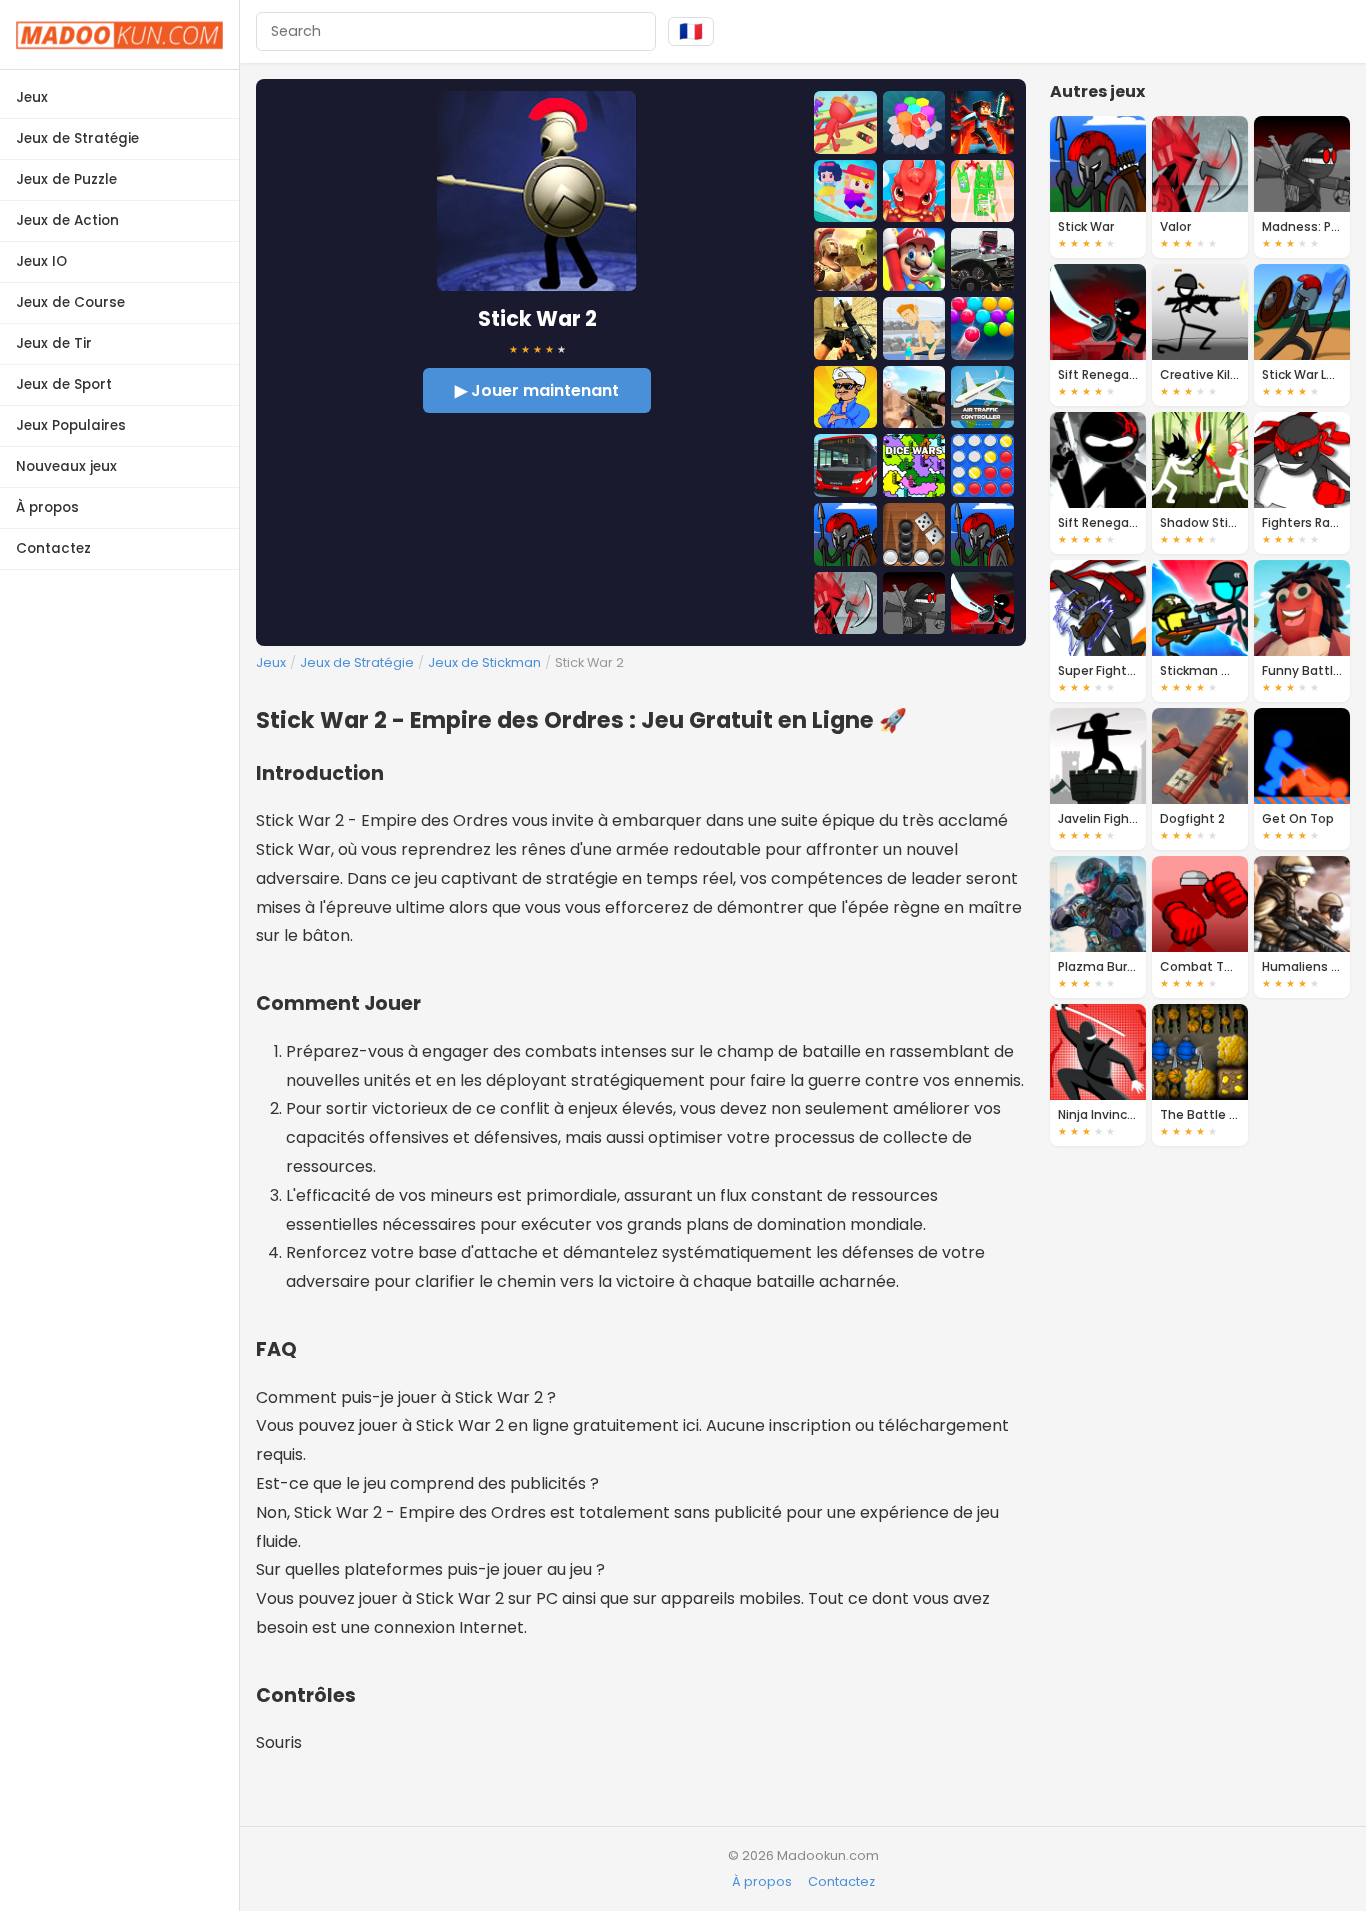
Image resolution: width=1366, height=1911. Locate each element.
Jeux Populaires (71, 425)
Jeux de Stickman (484, 662)
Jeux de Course (70, 302)
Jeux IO (41, 261)
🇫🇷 (691, 31)
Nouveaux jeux (66, 466)
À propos (47, 507)
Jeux (32, 97)
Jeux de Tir (54, 343)
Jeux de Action (67, 220)
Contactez (53, 548)
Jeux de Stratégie (77, 138)
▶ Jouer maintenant (537, 390)
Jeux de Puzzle (66, 179)
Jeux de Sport (64, 384)
